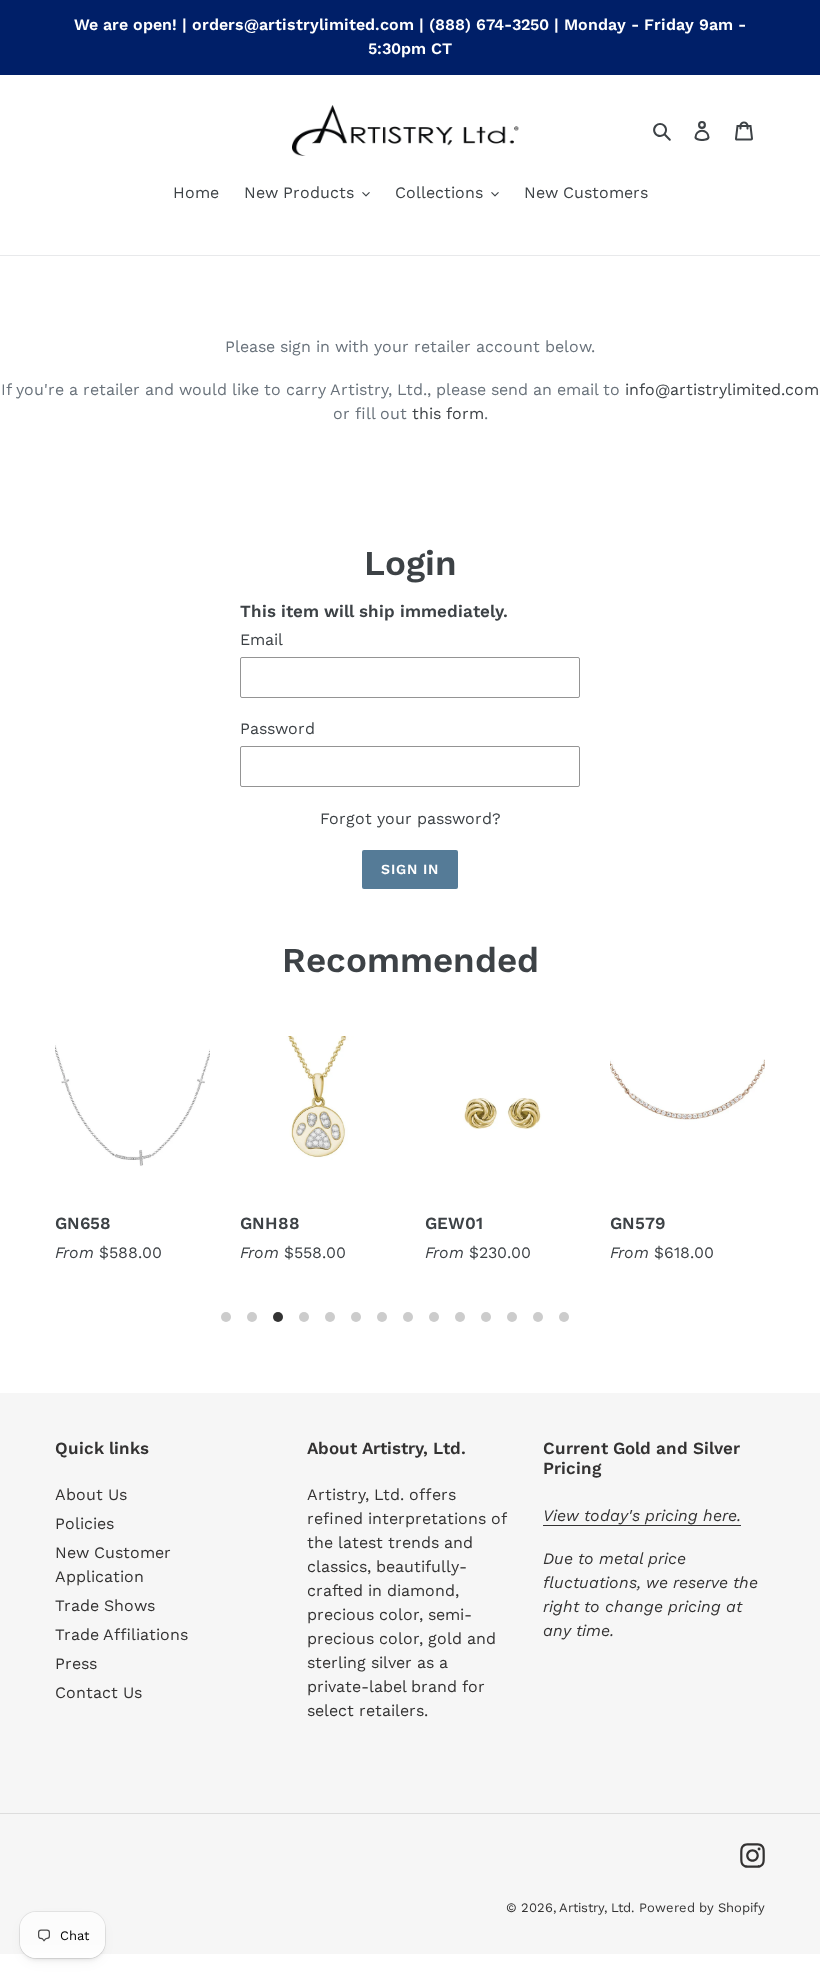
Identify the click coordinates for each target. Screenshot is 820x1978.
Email (261, 639)
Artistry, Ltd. (596, 1907)
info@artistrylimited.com (722, 389)
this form (448, 413)
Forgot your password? (410, 818)
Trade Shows (105, 1605)
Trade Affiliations (121, 1634)
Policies (84, 1523)
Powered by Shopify (702, 1907)
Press (76, 1663)
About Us (91, 1494)
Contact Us (98, 1692)
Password (277, 728)
